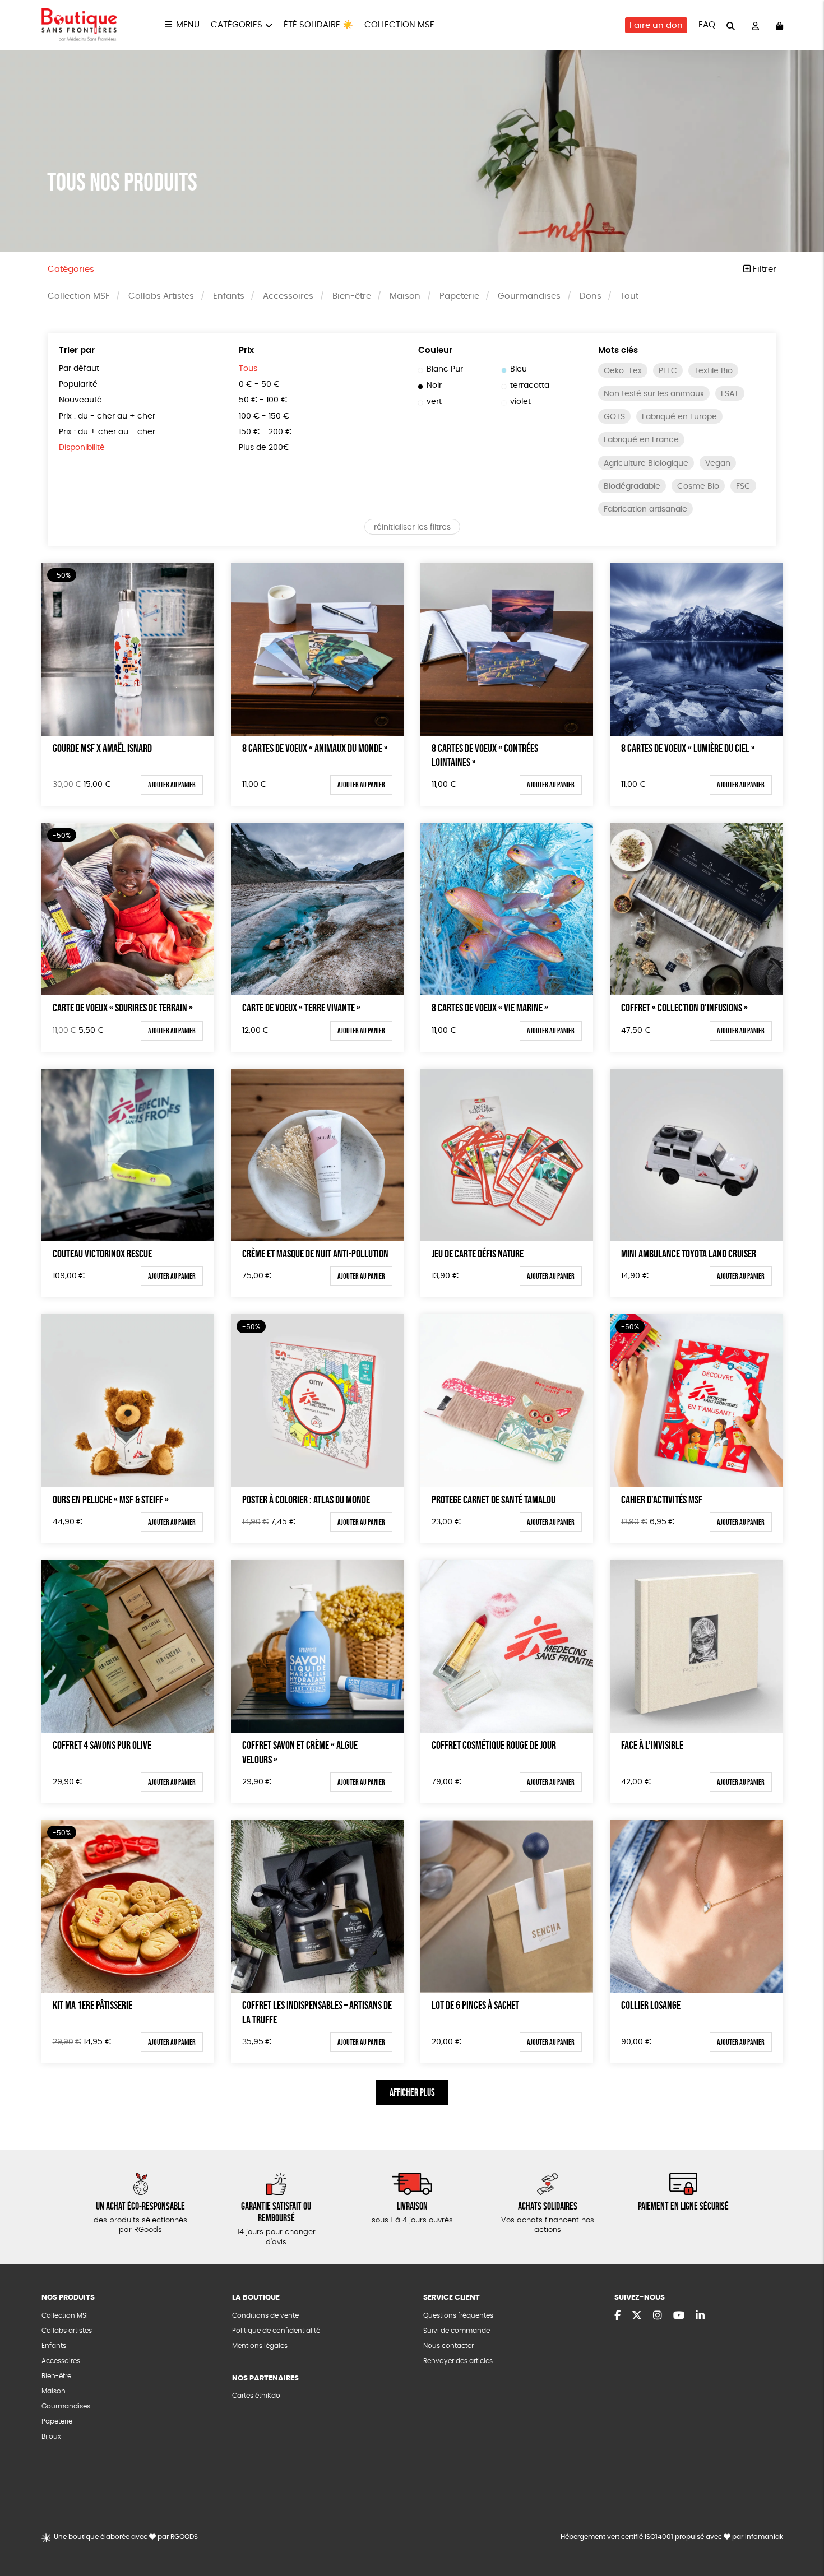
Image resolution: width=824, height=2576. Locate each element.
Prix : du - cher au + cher (107, 416)
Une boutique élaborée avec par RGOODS (126, 2537)
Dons (591, 296)
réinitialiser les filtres (412, 527)
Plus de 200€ (264, 448)
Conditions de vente (265, 2315)
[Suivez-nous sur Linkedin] (700, 2316)
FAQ (707, 25)
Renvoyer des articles (458, 2361)
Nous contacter (448, 2346)
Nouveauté (80, 400)
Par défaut (79, 369)
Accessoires (288, 296)
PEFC (668, 371)
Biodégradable (632, 486)
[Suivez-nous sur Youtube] (679, 2316)
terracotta (530, 386)
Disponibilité (82, 448)
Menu (188, 25)
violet (520, 402)
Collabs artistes (67, 2331)
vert (434, 402)
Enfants (229, 296)
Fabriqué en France (641, 440)
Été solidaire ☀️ (318, 25)
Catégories (237, 25)
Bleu (519, 369)
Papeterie (459, 296)
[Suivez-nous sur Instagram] (658, 2316)
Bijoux (51, 2436)
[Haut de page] (802, 2531)
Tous (248, 369)
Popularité (78, 384)
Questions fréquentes (458, 2315)
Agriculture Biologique (646, 463)
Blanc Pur (445, 369)
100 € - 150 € (264, 416)
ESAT (730, 394)
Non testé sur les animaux (654, 394)
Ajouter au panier (172, 785)
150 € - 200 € (265, 432)
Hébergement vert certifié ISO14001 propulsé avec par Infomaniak (672, 2537)
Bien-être (352, 296)
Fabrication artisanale (645, 509)
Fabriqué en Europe (679, 417)
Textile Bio (713, 371)
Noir (434, 386)
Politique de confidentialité (276, 2331)
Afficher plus (412, 2092)
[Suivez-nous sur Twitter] (637, 2316)
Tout (629, 296)
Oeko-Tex (623, 371)
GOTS (614, 417)
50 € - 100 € (263, 400)
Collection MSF (399, 25)
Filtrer (763, 269)
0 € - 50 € (259, 384)
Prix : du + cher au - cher (107, 432)
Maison (405, 296)
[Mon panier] (779, 25)
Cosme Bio (698, 486)
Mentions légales (260, 2346)
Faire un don (656, 25)
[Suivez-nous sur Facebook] (617, 2316)
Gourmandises (529, 296)
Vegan (718, 463)
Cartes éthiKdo (256, 2396)
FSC (743, 486)
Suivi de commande (457, 2331)
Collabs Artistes (161, 296)
